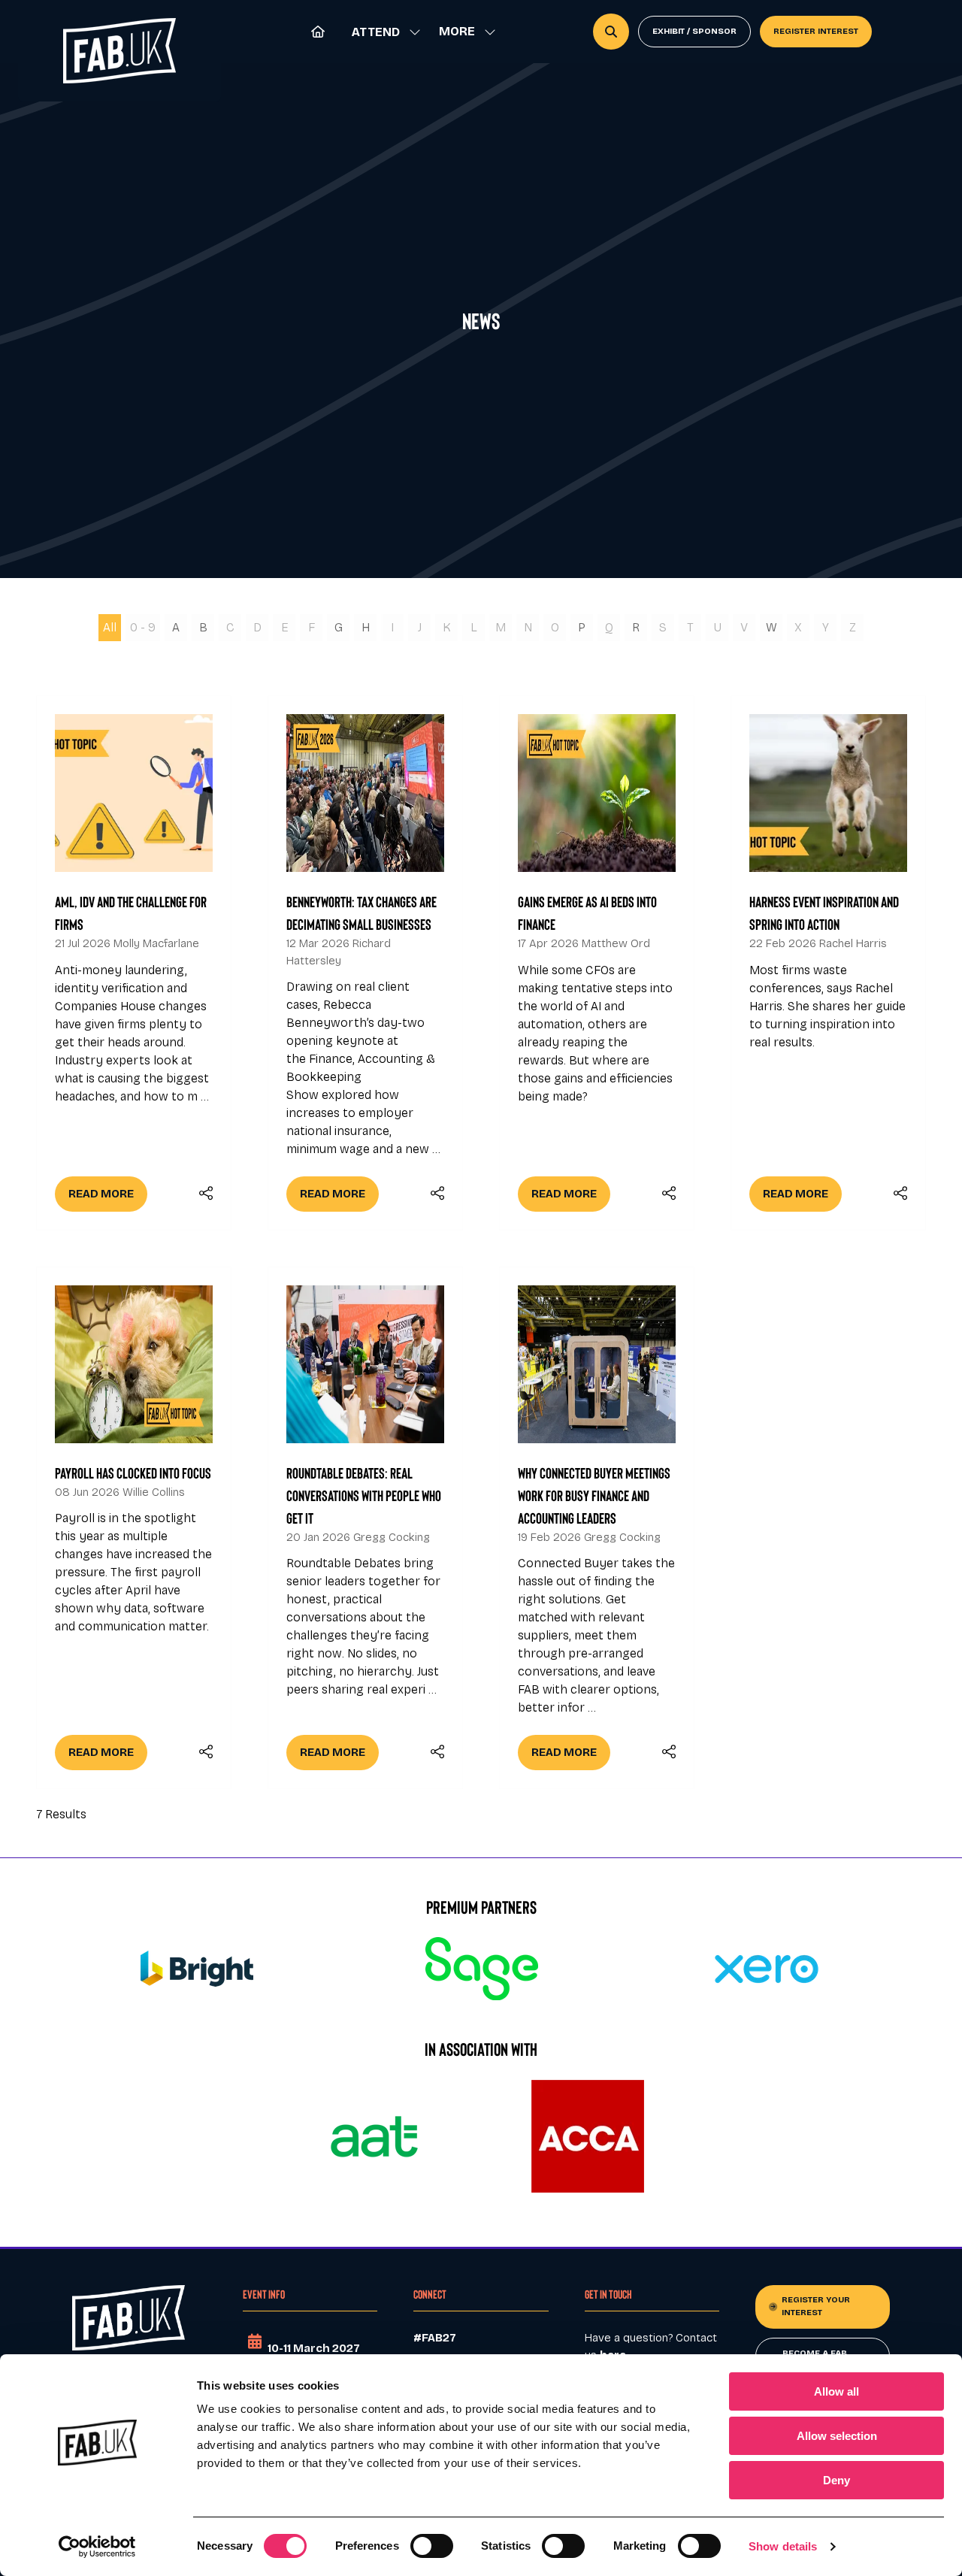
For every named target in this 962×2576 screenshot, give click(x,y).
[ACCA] (588, 2136)
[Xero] (766, 1969)
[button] (463, 32)
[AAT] (374, 2136)
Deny (836, 2480)
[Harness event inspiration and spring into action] (828, 963)
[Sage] (481, 1969)
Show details (783, 2546)
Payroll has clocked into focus (133, 1473)
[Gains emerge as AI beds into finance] (597, 963)
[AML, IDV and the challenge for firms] (134, 963)
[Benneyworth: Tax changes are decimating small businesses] (365, 963)
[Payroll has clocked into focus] (134, 1528)
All (110, 627)
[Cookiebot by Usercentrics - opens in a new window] (97, 2547)
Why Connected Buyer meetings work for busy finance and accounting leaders (594, 1495)
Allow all (836, 2391)
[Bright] (197, 1969)
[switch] (432, 2546)
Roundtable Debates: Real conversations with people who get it (364, 1495)
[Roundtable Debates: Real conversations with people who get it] (365, 1528)
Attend (376, 32)
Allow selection (837, 2436)
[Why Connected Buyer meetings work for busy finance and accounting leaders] (597, 1528)
